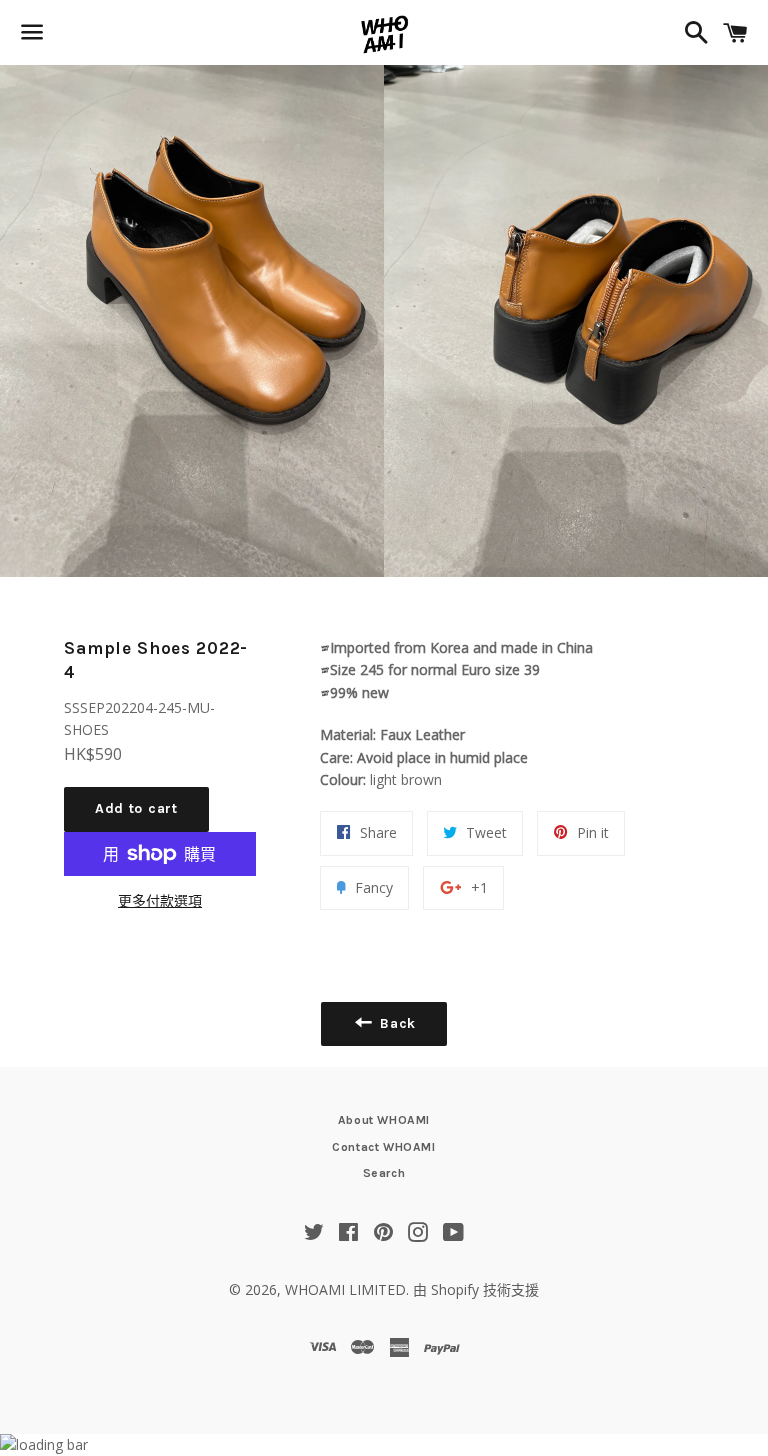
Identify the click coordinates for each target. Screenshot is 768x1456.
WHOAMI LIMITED (345, 1289)
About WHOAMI (384, 1120)
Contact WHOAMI (383, 1147)
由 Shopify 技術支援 (476, 1289)
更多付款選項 (160, 900)
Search (384, 1173)
